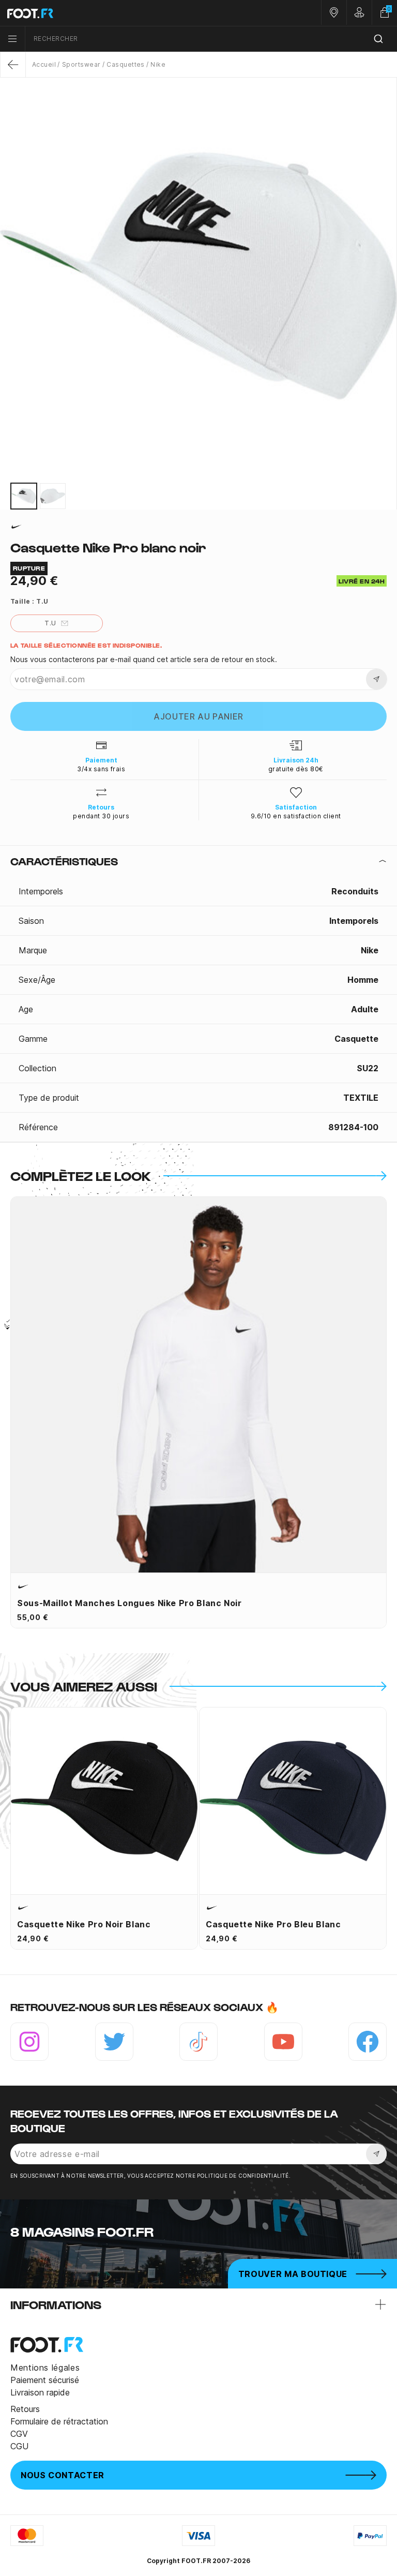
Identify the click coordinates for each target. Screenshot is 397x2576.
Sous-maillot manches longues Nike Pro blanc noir (129, 1603)
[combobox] (211, 39)
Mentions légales (45, 2368)
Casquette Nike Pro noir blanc (84, 1924)
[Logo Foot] (99, 13)
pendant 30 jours (101, 816)
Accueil (44, 64)
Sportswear (81, 64)
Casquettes (126, 64)
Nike (158, 64)
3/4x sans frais (101, 769)
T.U (50, 623)
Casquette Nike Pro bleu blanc (273, 1924)
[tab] (198, 861)
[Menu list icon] (12, 39)
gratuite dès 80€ (296, 769)
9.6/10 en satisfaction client (296, 816)
